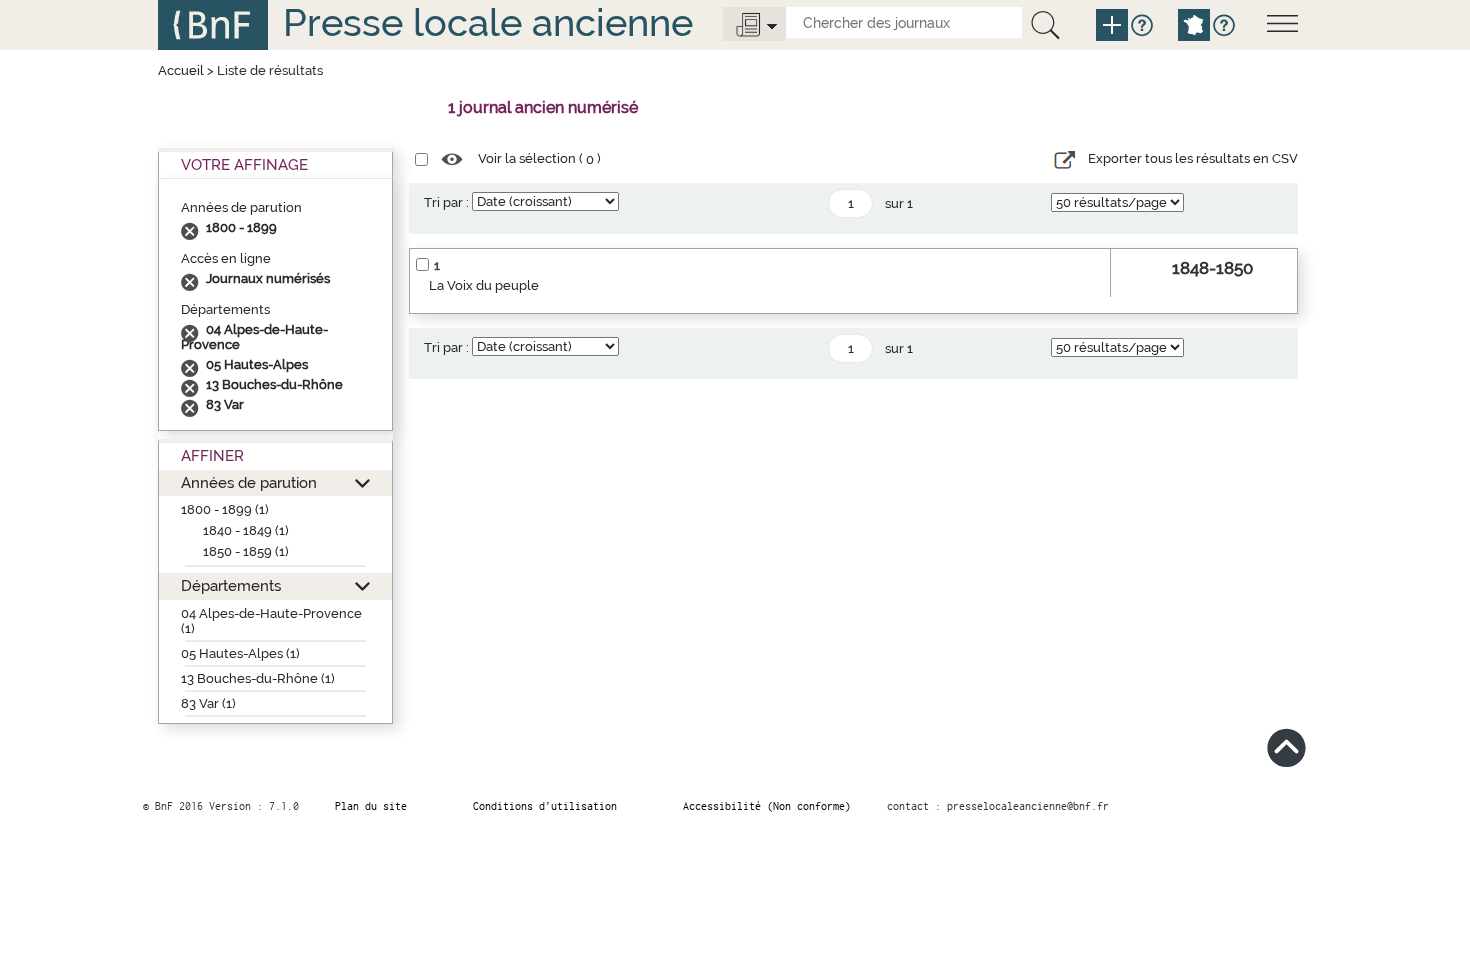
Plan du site (371, 806)
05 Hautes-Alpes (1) (240, 653)
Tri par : (446, 202)
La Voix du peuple (484, 285)
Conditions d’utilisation (545, 806)
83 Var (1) (208, 703)
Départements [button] (231, 585)
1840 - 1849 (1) (246, 530)
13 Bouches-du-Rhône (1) (258, 678)
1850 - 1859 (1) (246, 551)
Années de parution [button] (249, 482)
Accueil (181, 70)
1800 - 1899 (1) (225, 509)
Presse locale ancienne (488, 22)
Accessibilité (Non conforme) (767, 806)
